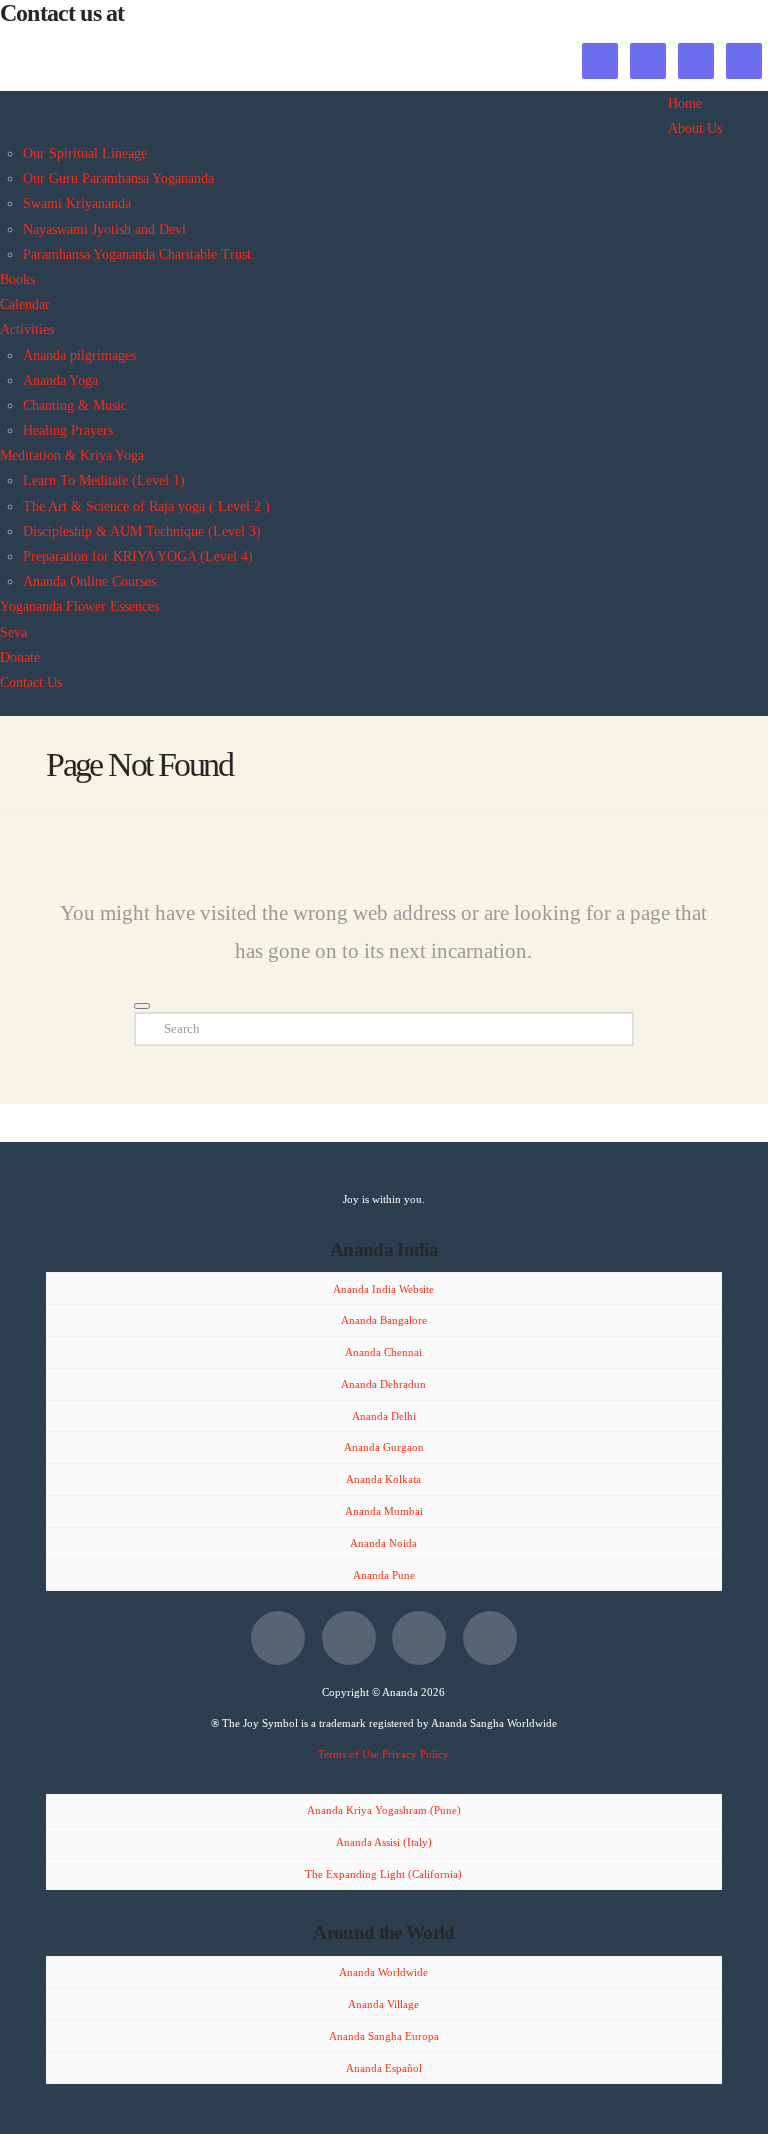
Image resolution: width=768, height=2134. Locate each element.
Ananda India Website (383, 1289)
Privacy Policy (415, 1754)
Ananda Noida (383, 1543)
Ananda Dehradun (383, 1384)
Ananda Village (383, 2004)
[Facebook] (278, 1638)
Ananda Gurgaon (384, 1447)
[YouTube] (419, 1638)
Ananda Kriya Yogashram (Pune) (384, 1810)
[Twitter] (349, 1638)
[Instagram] (490, 1638)
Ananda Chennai (383, 1352)
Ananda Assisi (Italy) (384, 1842)
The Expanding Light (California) (383, 1874)
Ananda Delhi (384, 1416)
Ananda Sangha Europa (384, 2036)
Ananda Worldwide (383, 1972)
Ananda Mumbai (384, 1511)
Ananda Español (384, 2068)
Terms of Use (348, 1754)
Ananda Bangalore (384, 1320)
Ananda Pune (384, 1575)
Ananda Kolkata (383, 1479)
